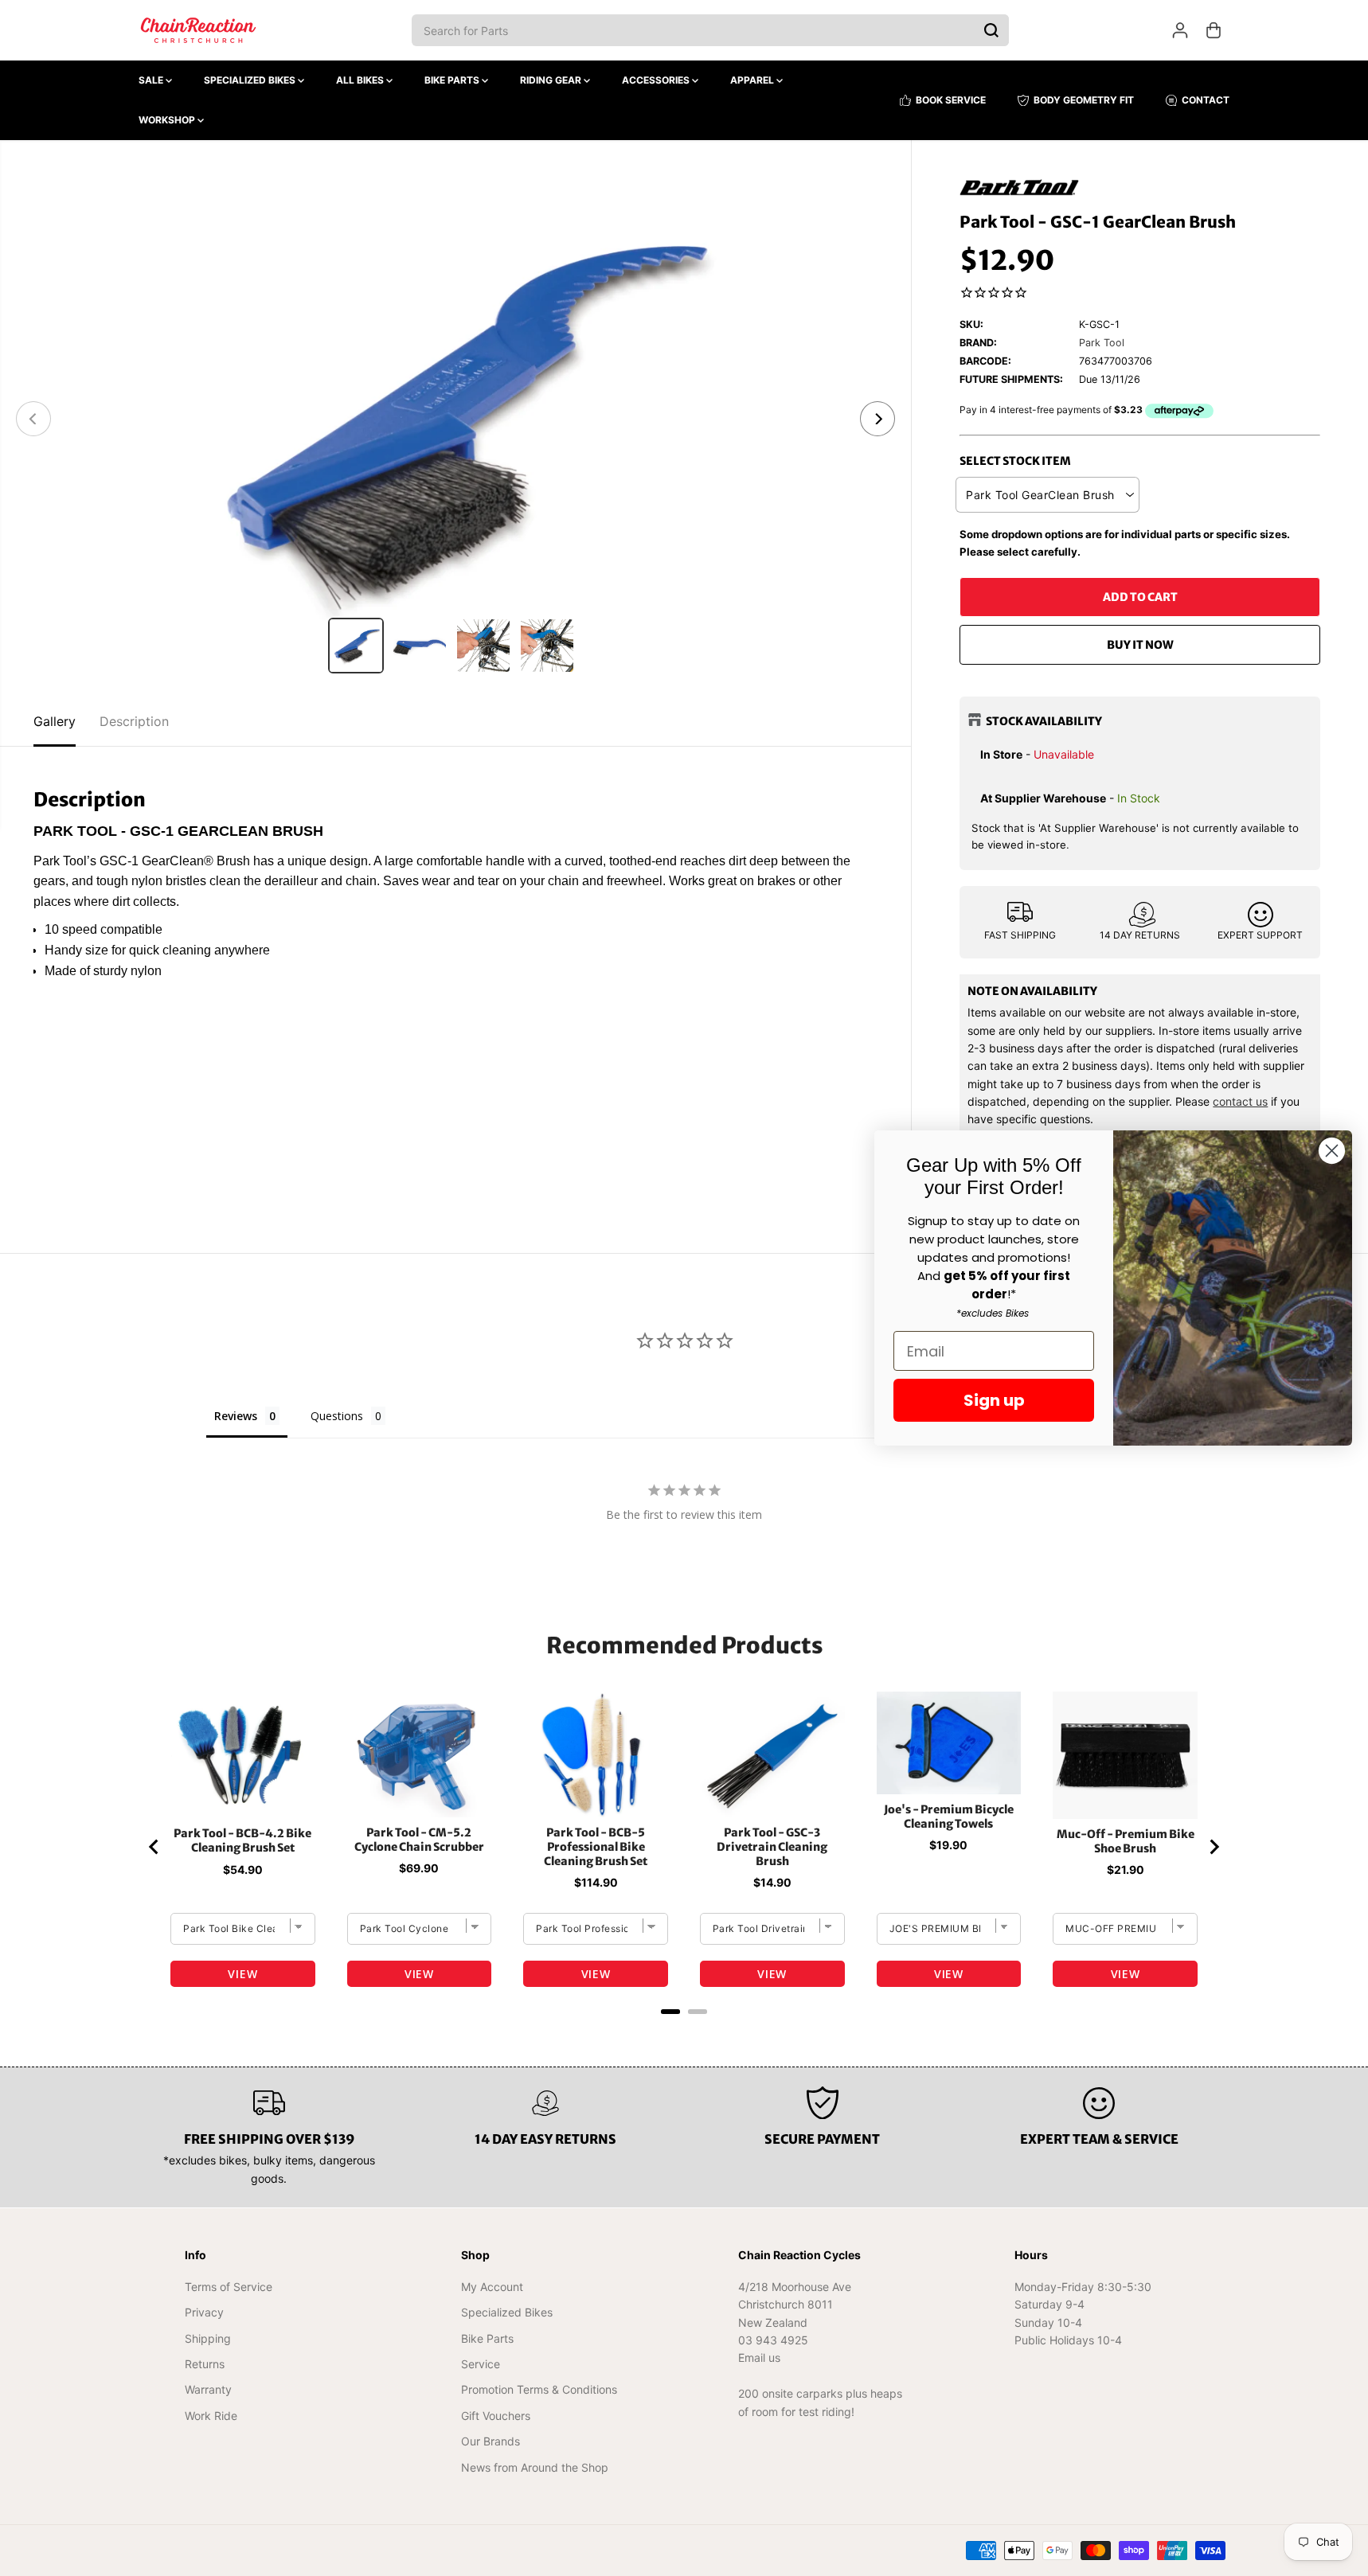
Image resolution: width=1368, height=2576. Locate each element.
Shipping (208, 2338)
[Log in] (1180, 30)
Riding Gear (552, 80)
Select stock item (1015, 461)
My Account (492, 2287)
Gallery (55, 721)
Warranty (208, 2389)
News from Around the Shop (535, 2467)
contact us (1240, 1101)
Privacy (204, 2312)
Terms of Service (229, 2287)
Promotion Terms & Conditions (539, 2389)
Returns (205, 2364)
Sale (152, 80)
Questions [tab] (337, 1416)
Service (481, 2364)
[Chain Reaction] (198, 30)
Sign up (994, 1400)
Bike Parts (453, 80)
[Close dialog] (1332, 1151)
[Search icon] (991, 30)
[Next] (877, 419)
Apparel (753, 80)
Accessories (657, 80)
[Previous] (33, 419)
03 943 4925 (773, 2340)
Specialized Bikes (251, 80)
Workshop (168, 120)
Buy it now (1140, 645)
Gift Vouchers (496, 2416)
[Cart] (1214, 30)
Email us (759, 2357)
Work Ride (211, 2416)
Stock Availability (1044, 721)
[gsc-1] (455, 419)
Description (134, 721)
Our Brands (491, 2441)
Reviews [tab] (236, 1416)
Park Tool (1102, 343)
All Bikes (361, 80)
